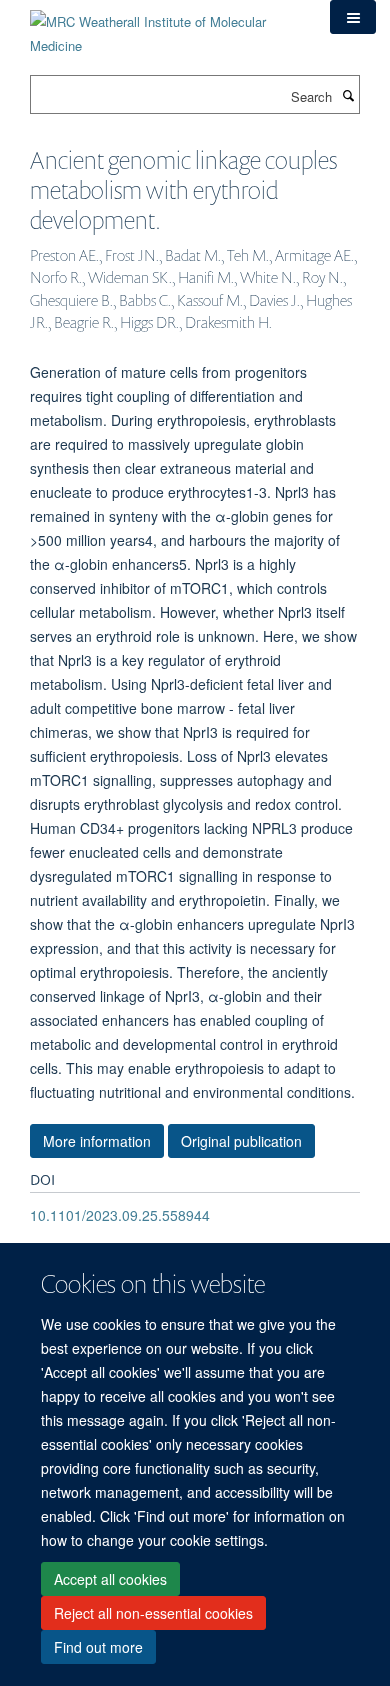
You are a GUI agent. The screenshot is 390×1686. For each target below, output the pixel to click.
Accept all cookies (110, 1579)
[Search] (348, 95)
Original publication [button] (241, 1141)
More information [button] (97, 1141)
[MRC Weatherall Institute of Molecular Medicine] (165, 26)
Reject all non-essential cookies (153, 1613)
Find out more (98, 1647)
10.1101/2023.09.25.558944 (120, 1215)
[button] (353, 17)
